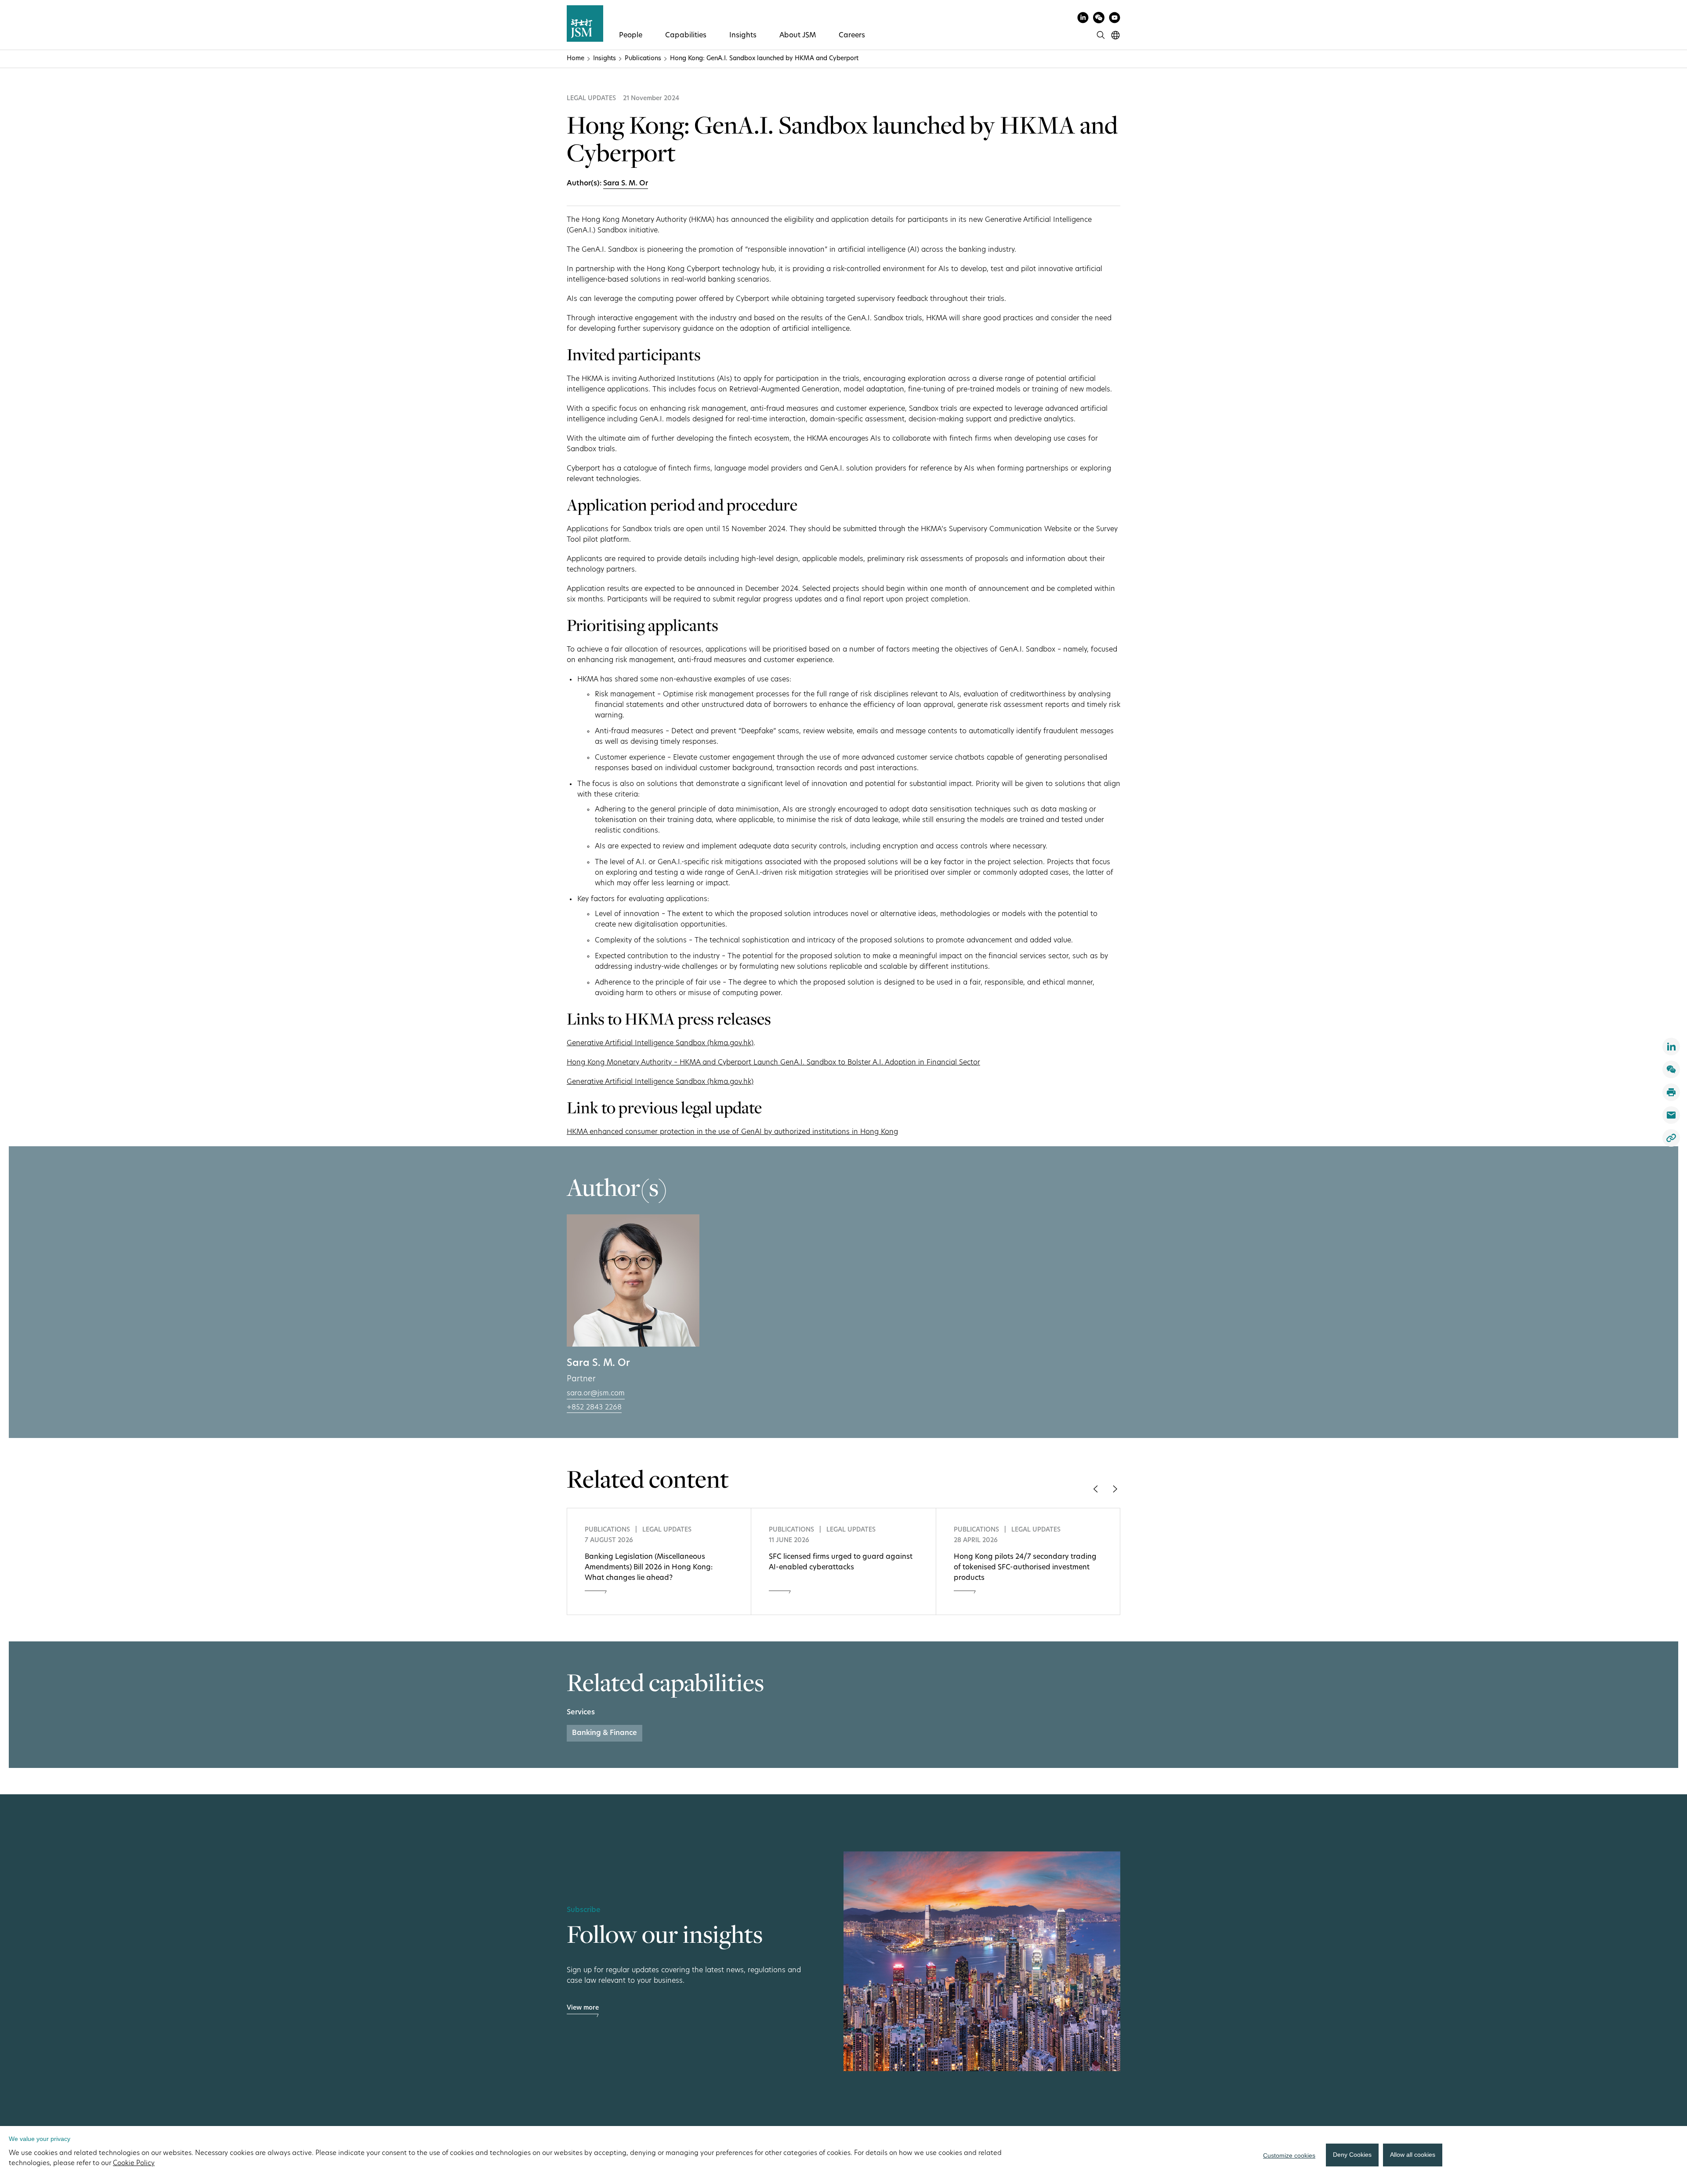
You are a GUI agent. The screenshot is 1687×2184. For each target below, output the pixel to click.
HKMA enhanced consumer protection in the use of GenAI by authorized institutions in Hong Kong (732, 1132)
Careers (852, 36)
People (631, 36)
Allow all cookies (1413, 2155)
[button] (1095, 1489)
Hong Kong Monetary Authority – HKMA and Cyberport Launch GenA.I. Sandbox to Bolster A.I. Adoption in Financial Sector (773, 1063)
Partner (581, 1380)
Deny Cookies (1352, 2155)
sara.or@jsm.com (596, 1394)
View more (583, 2008)
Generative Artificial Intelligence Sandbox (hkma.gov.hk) (660, 1043)
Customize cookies (1289, 2155)
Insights (743, 36)
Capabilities (686, 36)
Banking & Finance (605, 1733)
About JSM (798, 36)
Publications (643, 59)
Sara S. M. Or (626, 184)
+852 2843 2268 (594, 1408)
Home (576, 59)
